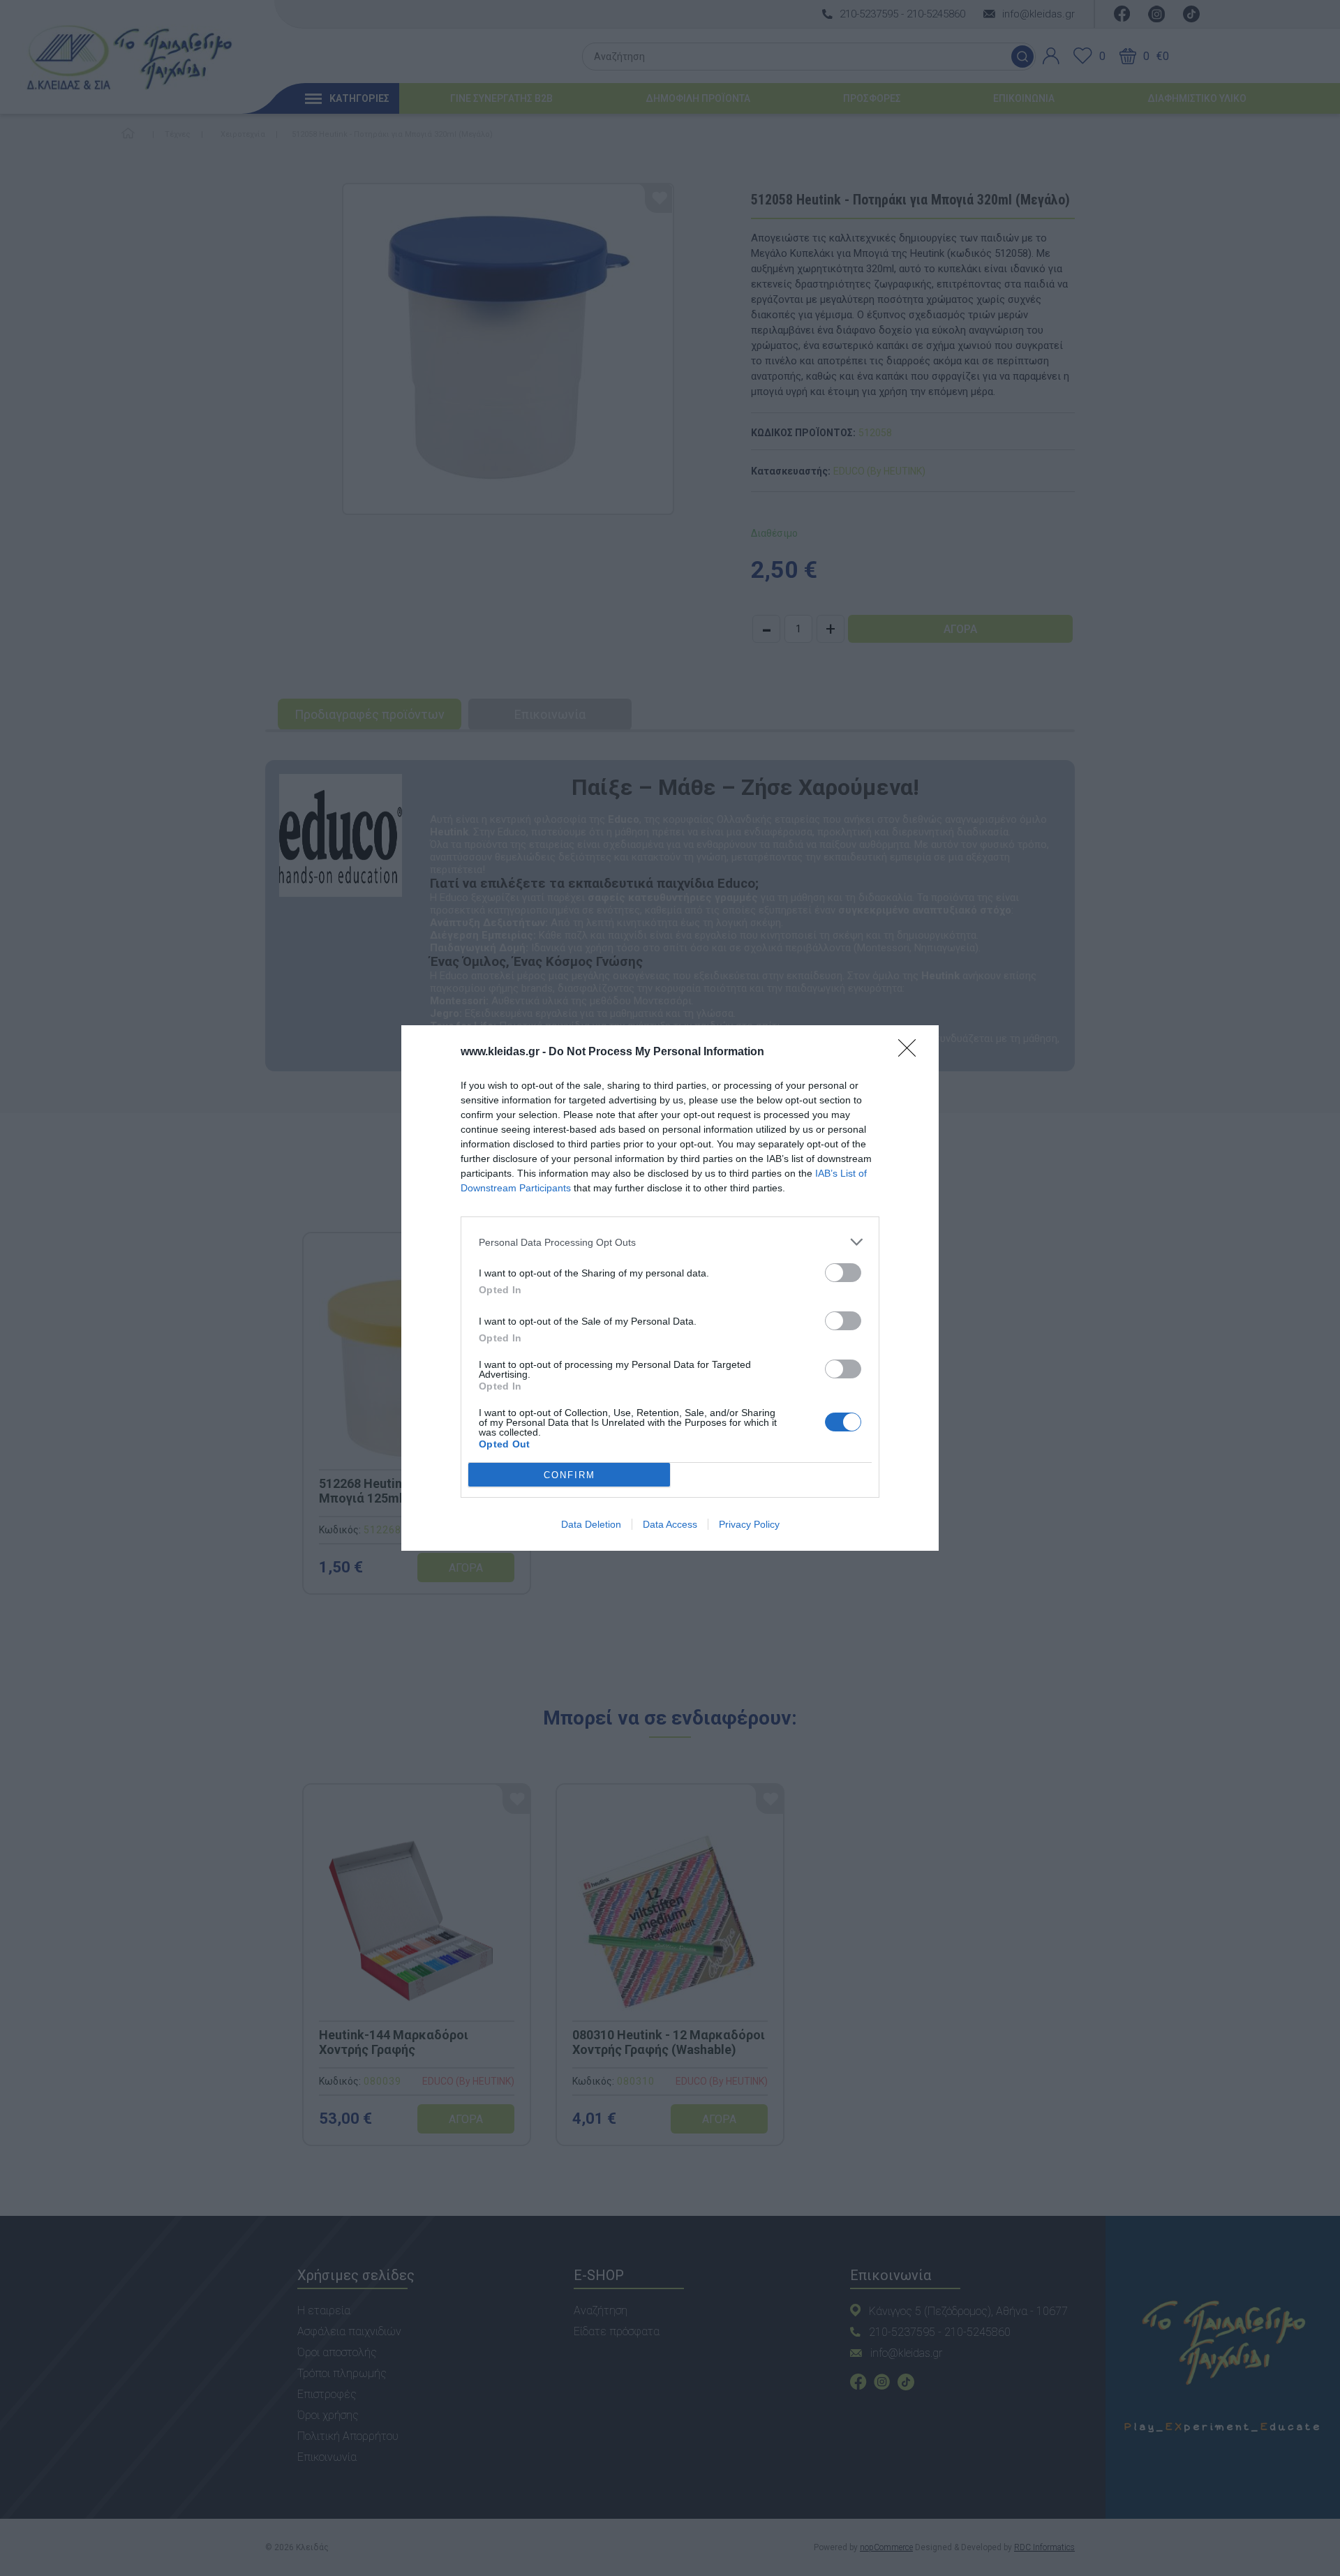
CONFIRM (569, 1475)
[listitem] (670, 1242)
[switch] (843, 1273)
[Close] (911, 1052)
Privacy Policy (749, 1524)
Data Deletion (591, 1524)
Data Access (670, 1524)
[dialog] (670, 1288)
